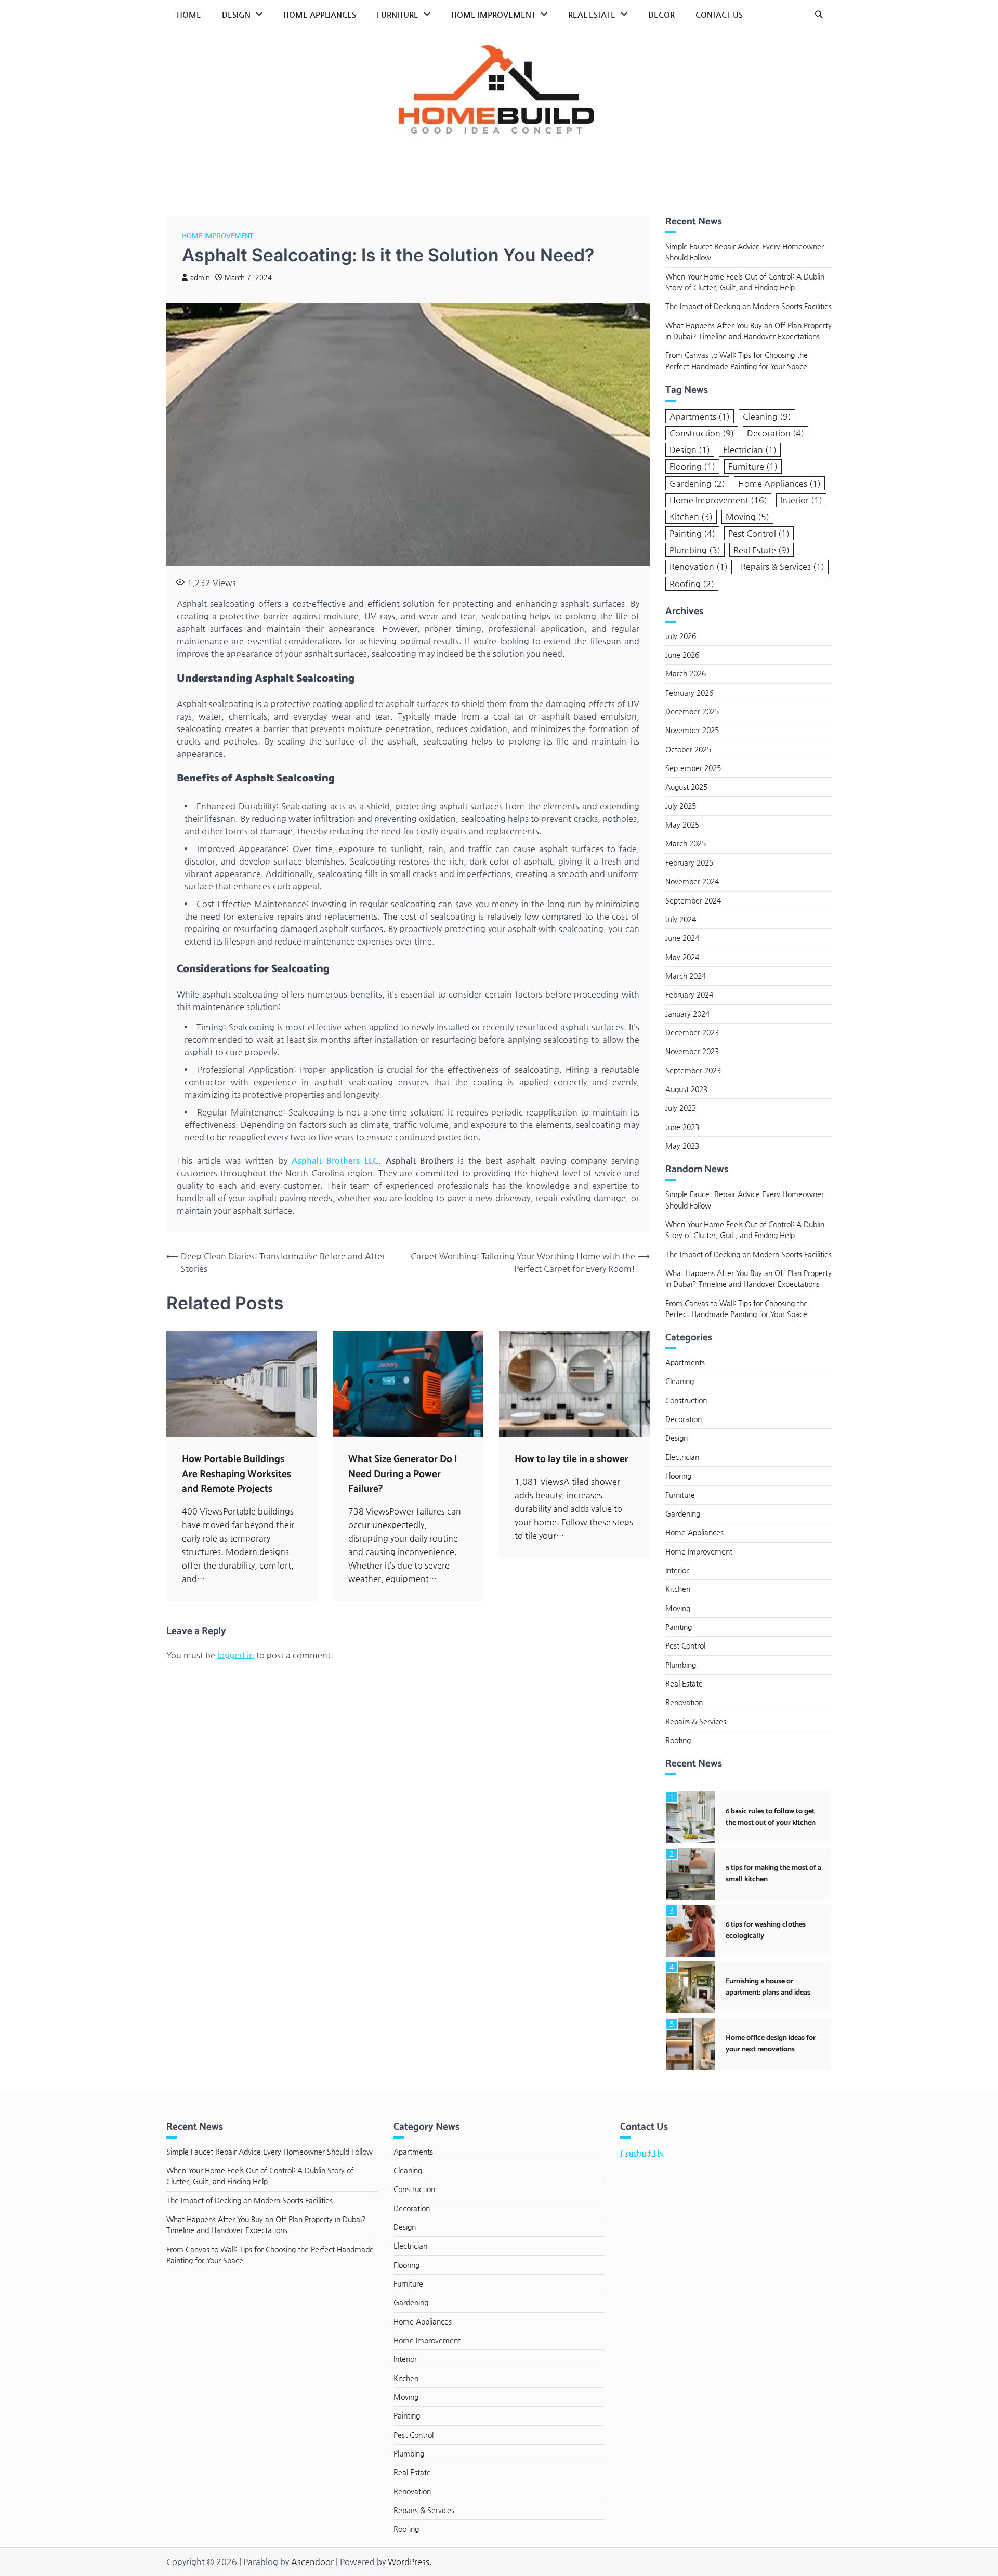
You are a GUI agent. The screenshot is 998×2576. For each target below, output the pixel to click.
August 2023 (686, 1088)
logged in (236, 1655)
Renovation (699, 567)
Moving (747, 516)
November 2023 (692, 1051)
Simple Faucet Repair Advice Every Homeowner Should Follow (270, 2152)
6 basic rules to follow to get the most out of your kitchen (771, 1817)
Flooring (692, 466)
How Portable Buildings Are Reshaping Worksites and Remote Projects (237, 1474)
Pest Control (759, 533)
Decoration (776, 433)
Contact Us (719, 14)
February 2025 (689, 862)
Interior (801, 500)
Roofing (692, 583)
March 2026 (686, 673)
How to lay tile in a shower (572, 1459)
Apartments (700, 416)
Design (236, 14)
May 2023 (682, 1145)
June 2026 (682, 655)
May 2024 (682, 957)
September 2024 (693, 900)
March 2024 (686, 975)
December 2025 (692, 711)
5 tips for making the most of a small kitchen (773, 1873)
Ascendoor (312, 2562)
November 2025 (692, 730)
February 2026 (689, 692)
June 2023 (682, 1126)
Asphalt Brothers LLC (335, 1160)
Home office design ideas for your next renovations (771, 2043)
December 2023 (692, 1032)
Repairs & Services (783, 567)
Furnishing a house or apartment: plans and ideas (768, 1987)
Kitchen (691, 516)
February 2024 (689, 994)
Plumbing (695, 550)
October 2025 (688, 749)
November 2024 (692, 881)
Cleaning (767, 416)
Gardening (697, 483)
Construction (702, 433)
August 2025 (686, 787)
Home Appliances (320, 14)
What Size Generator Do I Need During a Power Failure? (403, 1474)
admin (200, 277)
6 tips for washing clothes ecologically (766, 1930)
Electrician (750, 450)
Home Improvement (493, 14)
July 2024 (681, 919)
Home (189, 14)
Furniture (398, 14)
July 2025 (681, 805)
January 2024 (687, 1013)
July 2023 (681, 1108)
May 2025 (682, 825)
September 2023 (693, 1070)
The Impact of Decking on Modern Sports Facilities (748, 306)
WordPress (409, 2562)
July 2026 (681, 635)
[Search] (819, 15)
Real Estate (592, 14)
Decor (661, 14)
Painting (692, 533)
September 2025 (693, 768)
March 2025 (686, 843)
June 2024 (682, 938)
